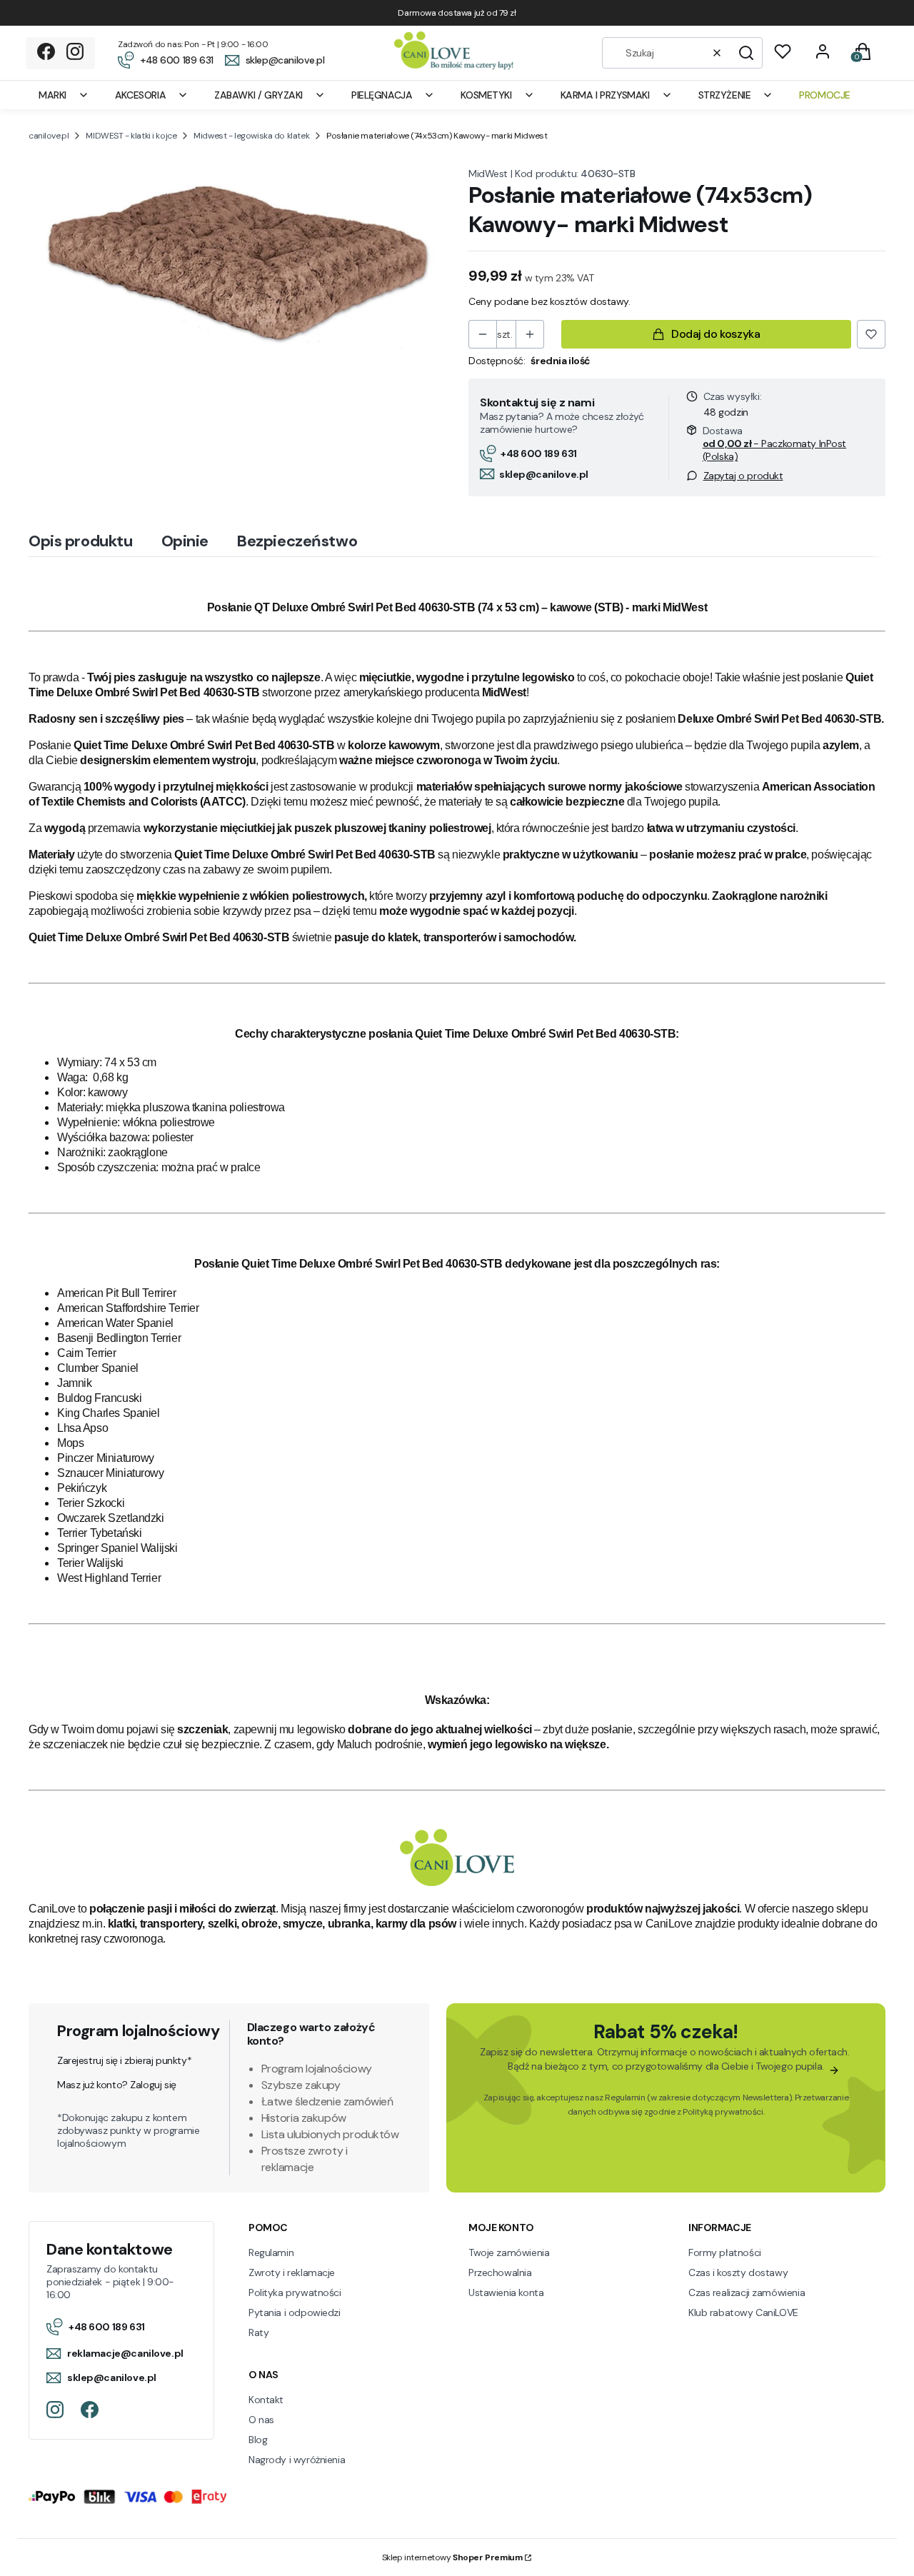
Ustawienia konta (506, 2292)
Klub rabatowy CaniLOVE (743, 2312)
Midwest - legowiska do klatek (251, 136)
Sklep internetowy (452, 2557)
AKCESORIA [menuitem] (140, 95)
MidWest (488, 174)
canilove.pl (49, 136)
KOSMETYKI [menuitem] (486, 95)
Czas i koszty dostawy (738, 2272)
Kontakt (266, 2400)
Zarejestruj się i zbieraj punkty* (124, 2060)
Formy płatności (725, 2252)
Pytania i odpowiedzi (295, 2312)
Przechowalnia (500, 2272)
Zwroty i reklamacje (292, 2272)
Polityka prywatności (295, 2292)
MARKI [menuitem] (52, 95)
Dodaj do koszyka (715, 334)
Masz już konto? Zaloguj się (117, 2085)
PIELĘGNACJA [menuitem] (382, 95)
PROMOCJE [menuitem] (825, 95)
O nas (261, 2420)
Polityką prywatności (723, 2112)
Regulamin (625, 2098)
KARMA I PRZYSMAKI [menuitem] (605, 95)
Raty (258, 2332)
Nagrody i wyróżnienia (297, 2460)
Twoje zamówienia (509, 2252)
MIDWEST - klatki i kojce (131, 136)
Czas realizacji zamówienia (747, 2292)
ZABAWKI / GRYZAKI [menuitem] (258, 95)
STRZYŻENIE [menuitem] (725, 95)
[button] (746, 53)
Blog (258, 2440)
